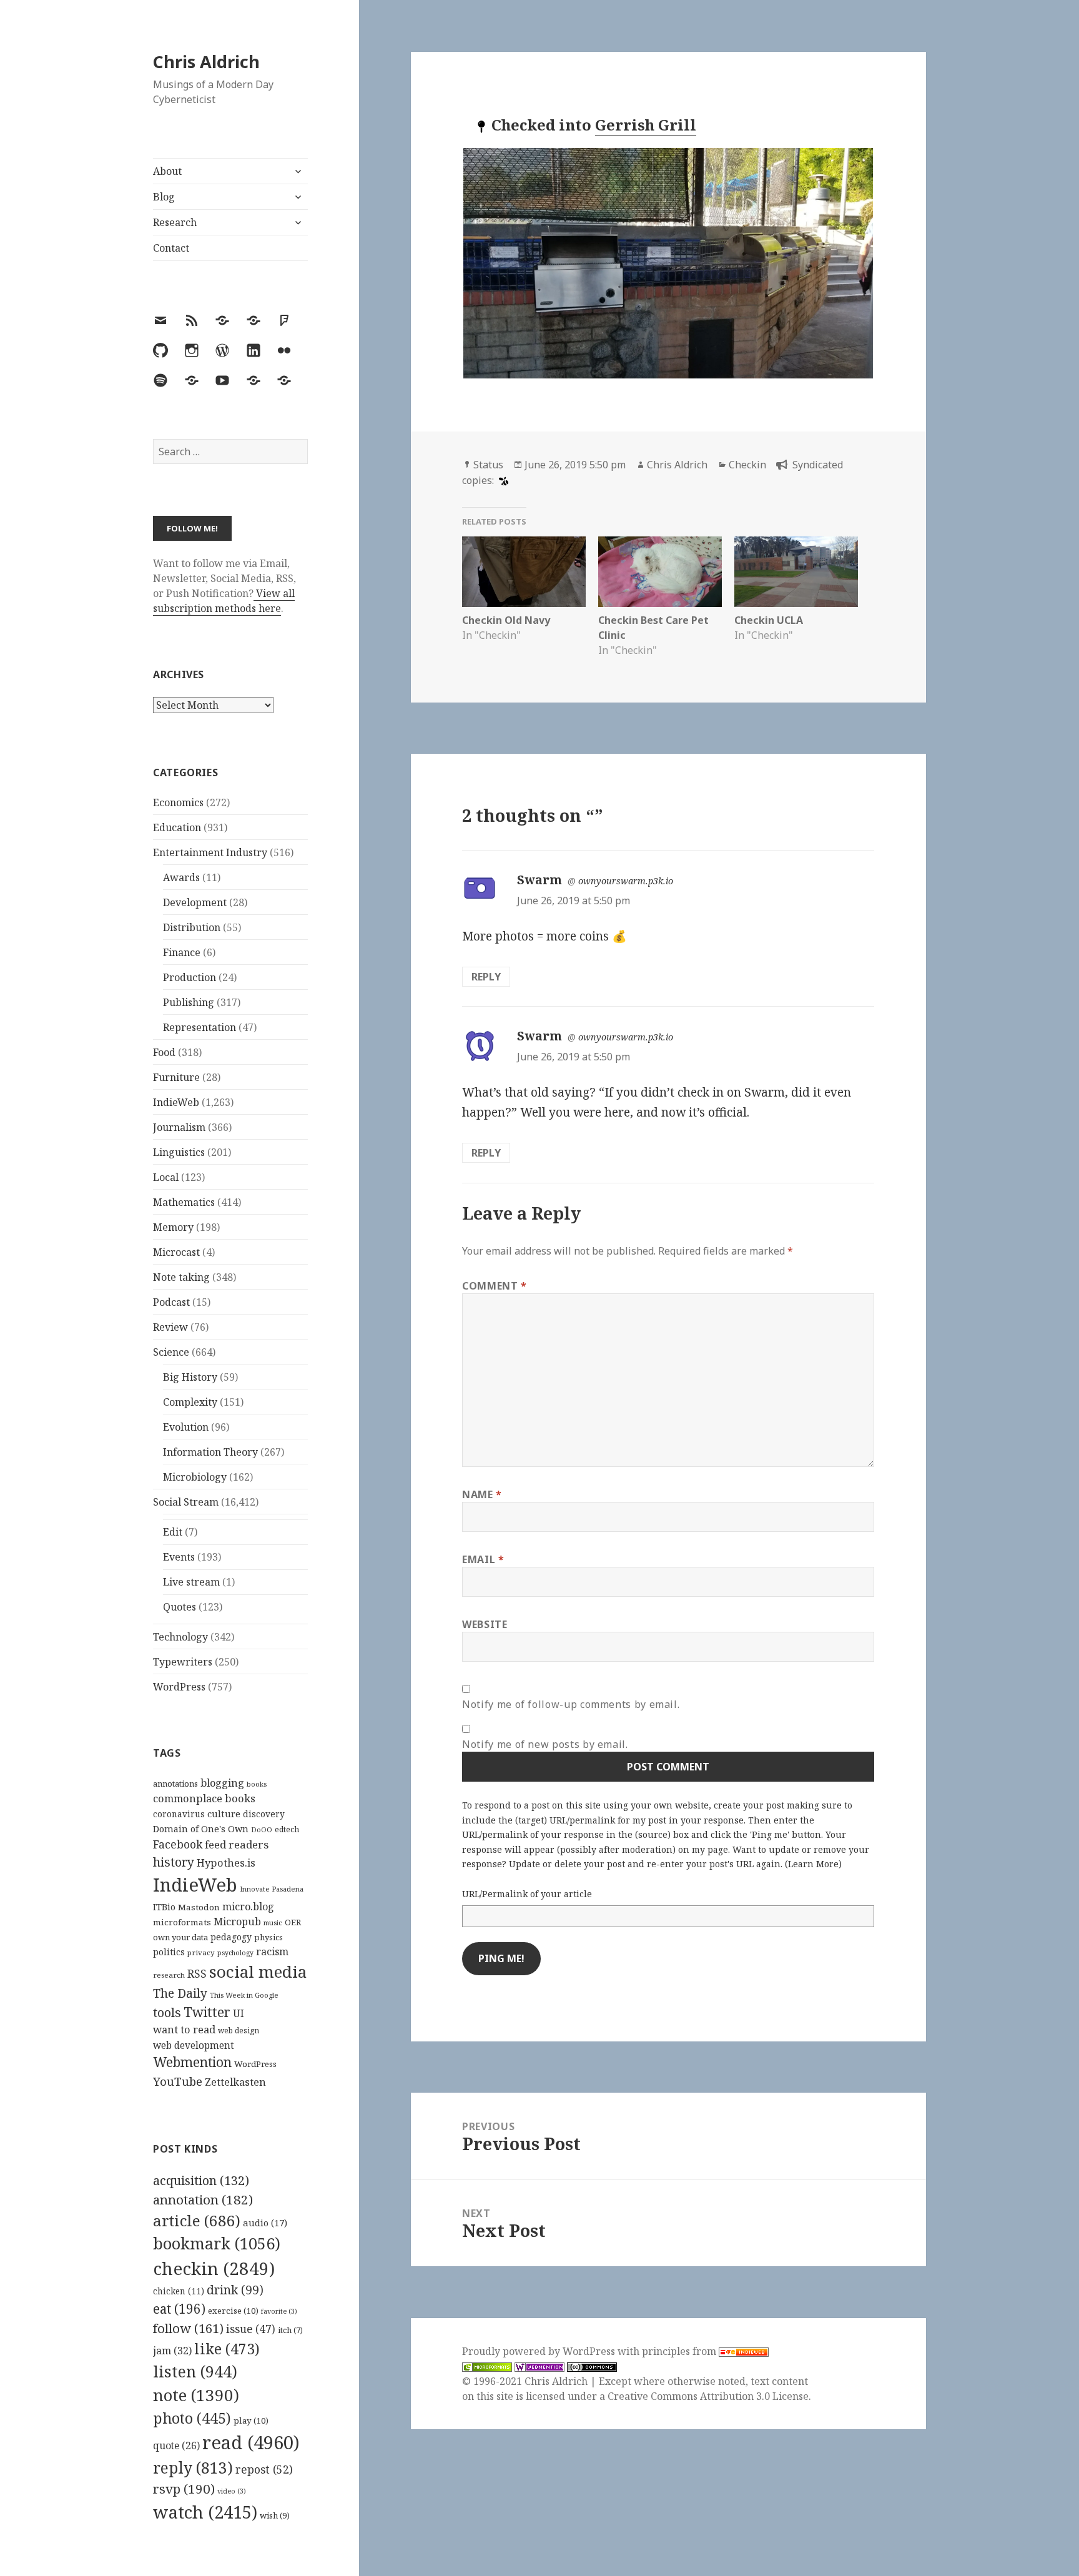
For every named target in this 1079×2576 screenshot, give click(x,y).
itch (290, 2330)
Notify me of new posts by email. (545, 1744)
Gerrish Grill (646, 125)
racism (272, 1952)
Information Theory (210, 1452)
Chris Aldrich (206, 62)
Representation (200, 1027)
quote (176, 2445)
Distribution (192, 927)
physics (269, 1937)
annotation (203, 2199)
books (257, 1784)
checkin (214, 2268)
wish (275, 2515)
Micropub (237, 1922)
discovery (264, 1814)
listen (195, 2371)
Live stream (191, 1582)
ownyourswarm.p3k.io (626, 881)
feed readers (237, 1844)
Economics (178, 802)
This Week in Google (244, 1995)
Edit (173, 1532)
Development (195, 902)
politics (169, 1952)
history (174, 1862)
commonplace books (204, 1798)
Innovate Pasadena (272, 1889)
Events (179, 1557)
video (232, 2491)
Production (190, 977)
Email (483, 1559)
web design (239, 2031)
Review (170, 1327)
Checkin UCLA (769, 620)
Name (482, 1494)
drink (235, 2290)
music (273, 1922)
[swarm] (502, 480)
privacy (201, 1952)
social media (258, 1971)
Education (177, 827)
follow (188, 2328)
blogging (222, 1783)
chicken (179, 2291)
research (169, 1975)
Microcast (176, 1252)
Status (488, 465)
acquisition (201, 2180)
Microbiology (195, 1477)
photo (192, 2418)
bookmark (217, 2243)
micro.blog (248, 1907)
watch (205, 2512)
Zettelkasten (235, 2082)
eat (179, 2309)
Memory (173, 1227)
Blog (164, 197)
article (197, 2220)
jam (172, 2351)
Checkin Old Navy (506, 620)
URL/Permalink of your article (527, 1894)
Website (485, 1624)
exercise (233, 2311)
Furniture (176, 1077)
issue (251, 2329)
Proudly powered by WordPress (540, 2351)
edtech (287, 1829)
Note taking (181, 1277)
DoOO (262, 1830)
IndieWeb (176, 1102)
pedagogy (231, 1937)
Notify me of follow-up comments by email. (571, 1704)
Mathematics (184, 1202)
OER (293, 1922)
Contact (171, 248)
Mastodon (199, 1907)
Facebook (178, 1844)
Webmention (192, 2062)
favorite (279, 2311)
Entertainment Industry (210, 852)
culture (224, 1814)
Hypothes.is (226, 1863)
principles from (680, 2351)
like (227, 2349)
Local (166, 1177)
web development (194, 2046)
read (251, 2442)
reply (193, 2468)
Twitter (207, 2012)
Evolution (186, 1427)
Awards (181, 877)
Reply (486, 977)
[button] (668, 263)
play (251, 2421)
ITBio (164, 1907)
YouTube (178, 2081)
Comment (495, 1286)
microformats (182, 1922)
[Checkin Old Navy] (524, 572)
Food (164, 1052)
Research (175, 222)
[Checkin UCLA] (796, 572)
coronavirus (179, 1814)
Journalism (179, 1127)
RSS (197, 1974)
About (167, 171)
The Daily (180, 1993)
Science (171, 1352)
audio (265, 2223)
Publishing (189, 1002)
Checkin (747, 465)
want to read (184, 2029)
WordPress (179, 1687)
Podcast (171, 1302)
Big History (190, 1377)
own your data (180, 1937)
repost (264, 2469)
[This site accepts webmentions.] (539, 2366)
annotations (175, 1784)
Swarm (539, 880)
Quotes (180, 1607)
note (196, 2395)
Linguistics (179, 1152)
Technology (180, 1637)
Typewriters (183, 1662)
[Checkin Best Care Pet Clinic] (660, 572)
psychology (235, 1953)
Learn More (813, 1864)
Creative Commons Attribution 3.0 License (708, 2396)
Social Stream (186, 1502)
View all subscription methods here (224, 601)
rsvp (184, 2489)
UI (239, 2013)
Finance (182, 952)
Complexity (190, 1402)
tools (167, 2012)
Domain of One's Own (201, 1829)
